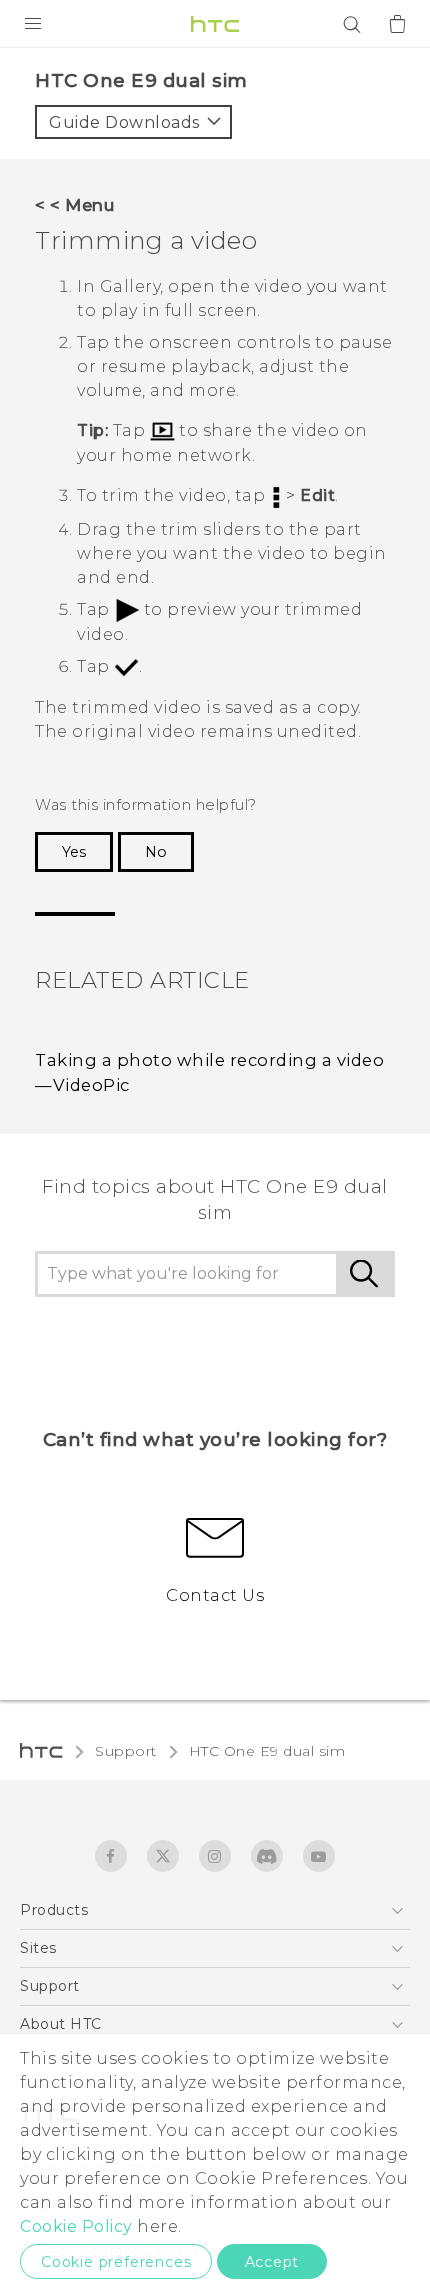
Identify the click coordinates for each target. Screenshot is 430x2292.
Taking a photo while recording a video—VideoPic (209, 1072)
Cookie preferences (116, 2262)
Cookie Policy (76, 2226)
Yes (74, 852)
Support (126, 1751)
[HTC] (215, 24)
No (156, 852)
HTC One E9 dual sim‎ (267, 1751)
